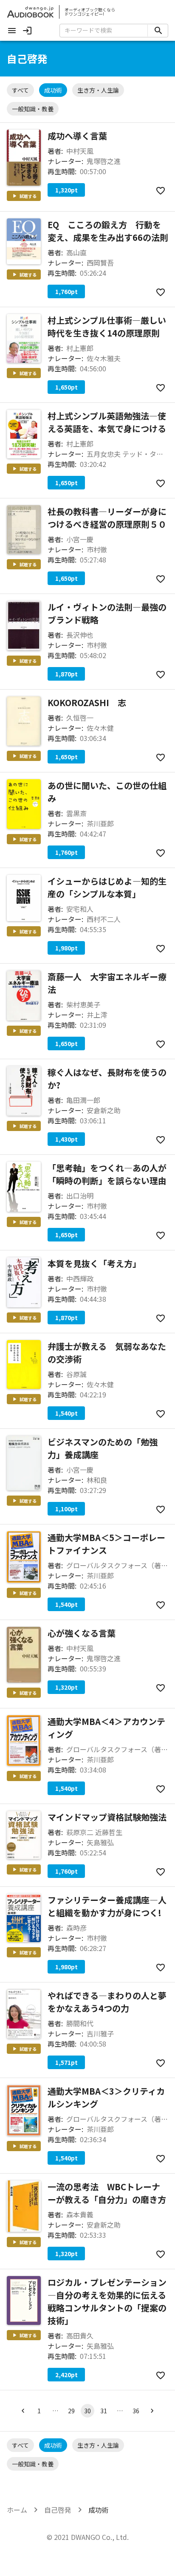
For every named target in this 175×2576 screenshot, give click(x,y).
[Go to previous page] (23, 2411)
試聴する (28, 196)
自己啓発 (58, 2510)
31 (104, 2411)
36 (136, 2411)
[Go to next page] (152, 2411)
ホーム (17, 2510)
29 (71, 2411)
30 (87, 2411)
